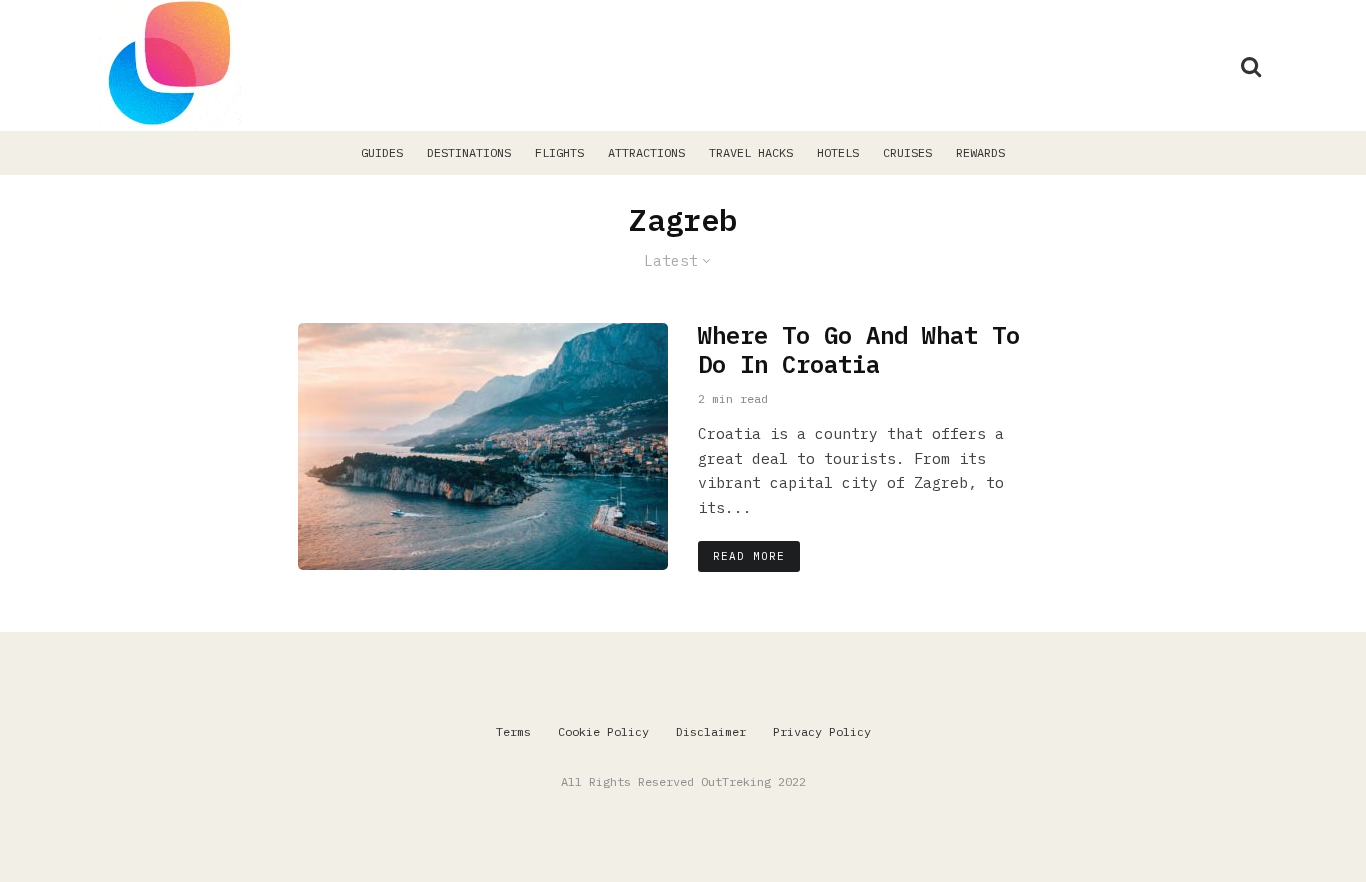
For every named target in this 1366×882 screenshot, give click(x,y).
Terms (513, 731)
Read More (749, 556)
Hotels (838, 152)
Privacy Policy (822, 731)
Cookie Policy (603, 731)
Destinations (469, 152)
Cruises (907, 152)
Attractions (646, 152)
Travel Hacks (751, 152)
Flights (559, 152)
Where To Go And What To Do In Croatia (859, 350)
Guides (382, 152)
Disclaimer (711, 731)
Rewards (980, 152)
